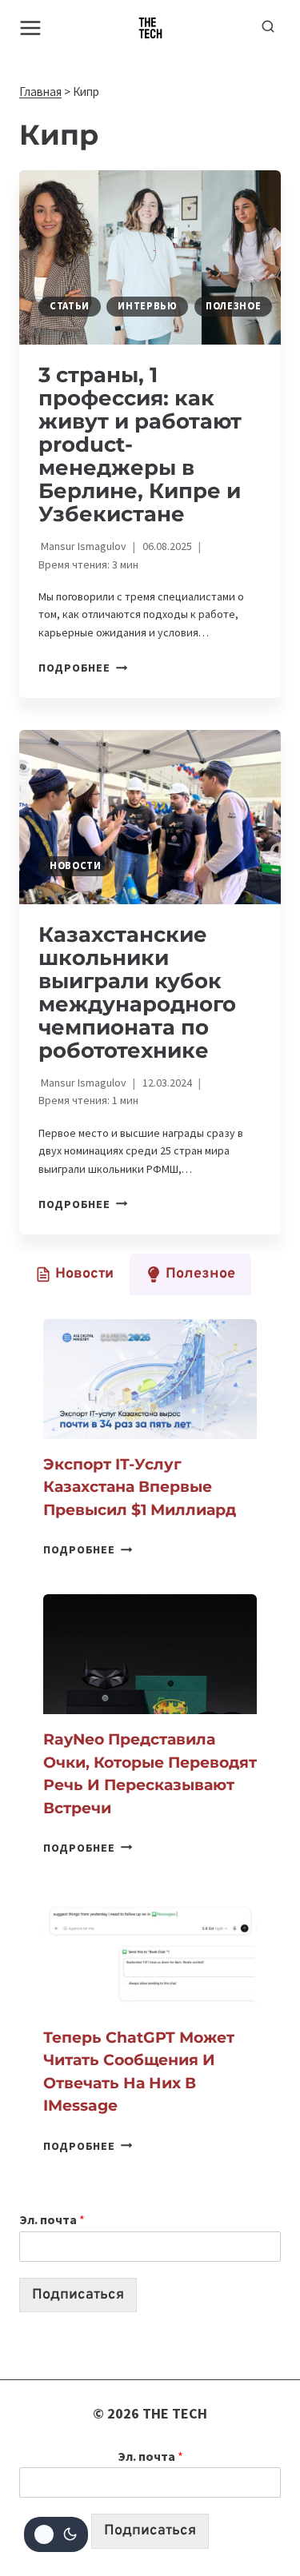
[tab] (74, 1274)
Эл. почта (52, 2219)
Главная (40, 92)
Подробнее (83, 668)
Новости (75, 865)
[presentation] (150, 257)
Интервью (147, 306)
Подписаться (78, 2295)
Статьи (70, 306)
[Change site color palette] (56, 2534)
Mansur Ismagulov (84, 546)
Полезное (233, 306)
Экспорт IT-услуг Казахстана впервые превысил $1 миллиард (140, 1487)
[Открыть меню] (31, 28)
